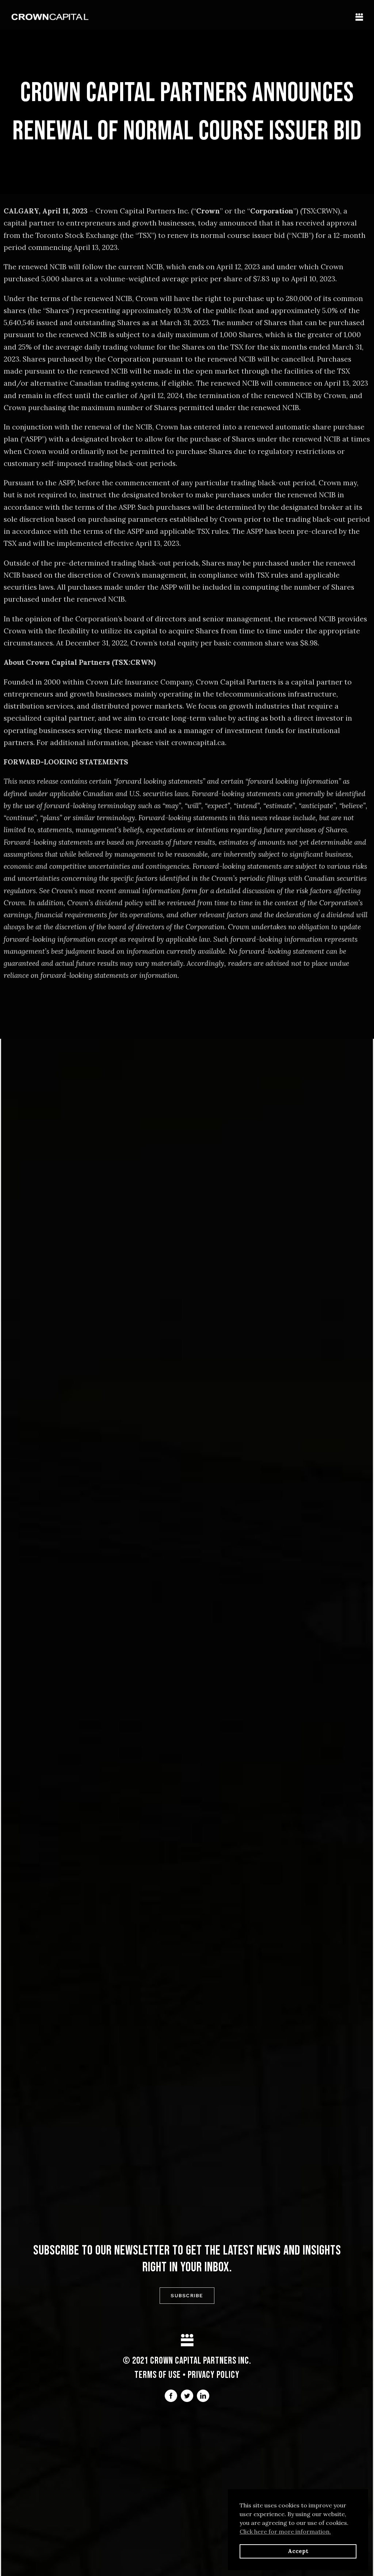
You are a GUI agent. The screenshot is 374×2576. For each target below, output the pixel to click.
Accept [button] (298, 2551)
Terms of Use (158, 2375)
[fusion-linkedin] (203, 2396)
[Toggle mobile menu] (359, 17)
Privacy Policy (214, 2375)
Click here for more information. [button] (285, 2531)
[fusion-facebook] (171, 2396)
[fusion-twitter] (187, 2396)
